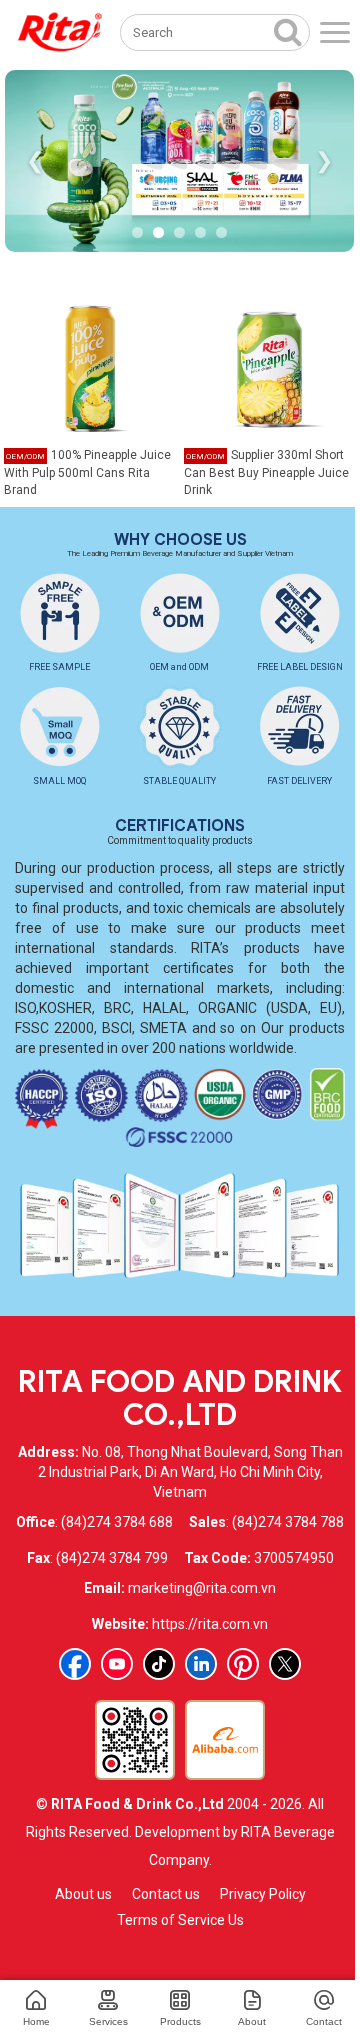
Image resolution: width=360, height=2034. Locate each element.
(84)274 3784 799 (112, 1558)
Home (36, 2021)
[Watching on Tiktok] (159, 1664)
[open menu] (335, 32)
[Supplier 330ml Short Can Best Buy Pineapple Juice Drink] (270, 367)
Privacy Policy (263, 1894)
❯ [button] (324, 160)
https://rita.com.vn (210, 1624)
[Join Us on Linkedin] (201, 1664)
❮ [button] (35, 160)
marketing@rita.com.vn (202, 1588)
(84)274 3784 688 (117, 1522)
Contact (324, 2021)
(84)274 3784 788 (288, 1522)
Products (180, 2021)
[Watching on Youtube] (117, 1664)
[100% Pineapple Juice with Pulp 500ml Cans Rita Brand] (90, 367)
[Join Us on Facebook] (75, 1664)
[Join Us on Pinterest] (243, 1664)
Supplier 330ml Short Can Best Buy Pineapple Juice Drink (266, 472)
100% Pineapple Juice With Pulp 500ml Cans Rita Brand (87, 472)
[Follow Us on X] (285, 1664)
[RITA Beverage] (60, 32)
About (252, 2021)
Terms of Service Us (180, 1920)
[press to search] (288, 31)
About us (83, 1894)
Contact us (166, 1894)
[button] (137, 232)
